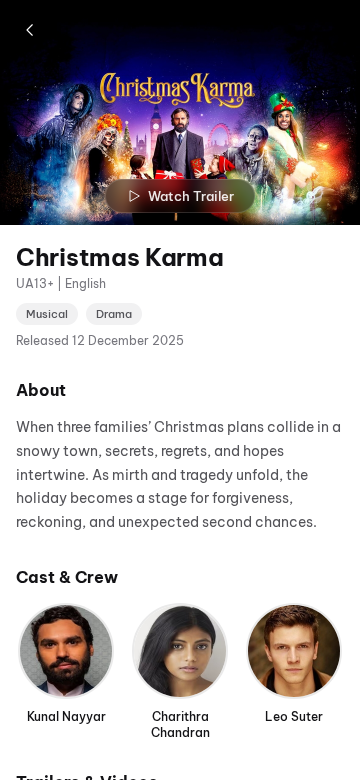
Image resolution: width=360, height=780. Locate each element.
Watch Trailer (191, 196)
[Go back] (30, 30)
